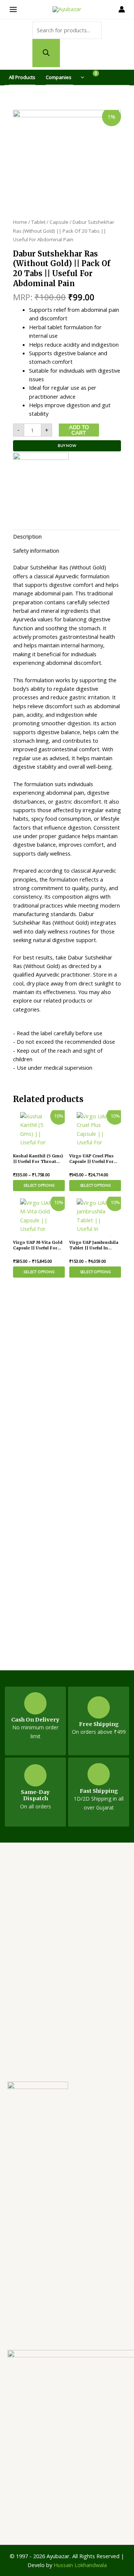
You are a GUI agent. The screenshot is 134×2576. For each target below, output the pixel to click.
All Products (22, 77)
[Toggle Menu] (80, 77)
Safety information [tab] (36, 550)
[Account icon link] (119, 9)
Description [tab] (27, 536)
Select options (39, 1186)
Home (20, 222)
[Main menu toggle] (15, 9)
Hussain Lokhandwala (80, 2565)
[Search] (46, 53)
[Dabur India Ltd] (41, 479)
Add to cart (79, 430)
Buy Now (67, 446)
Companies (59, 77)
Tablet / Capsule (50, 222)
